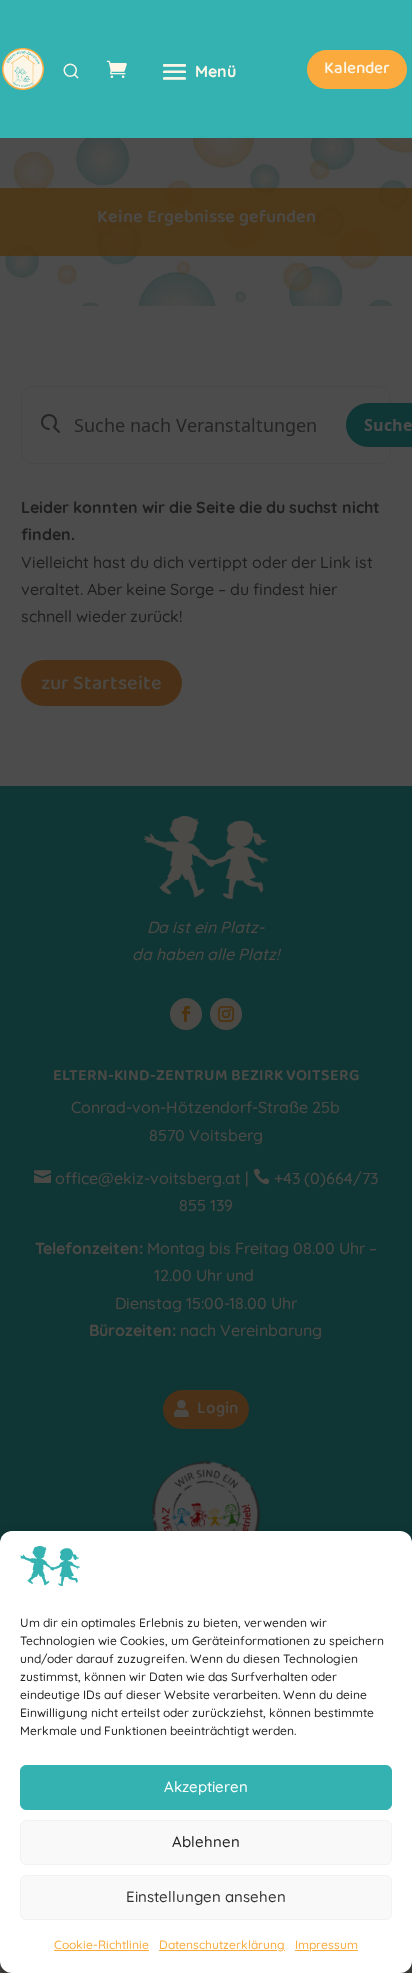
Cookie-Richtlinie (101, 1944)
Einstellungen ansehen (206, 1896)
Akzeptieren (206, 1786)
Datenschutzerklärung (222, 1944)
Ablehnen (206, 1841)
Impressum (326, 1944)
